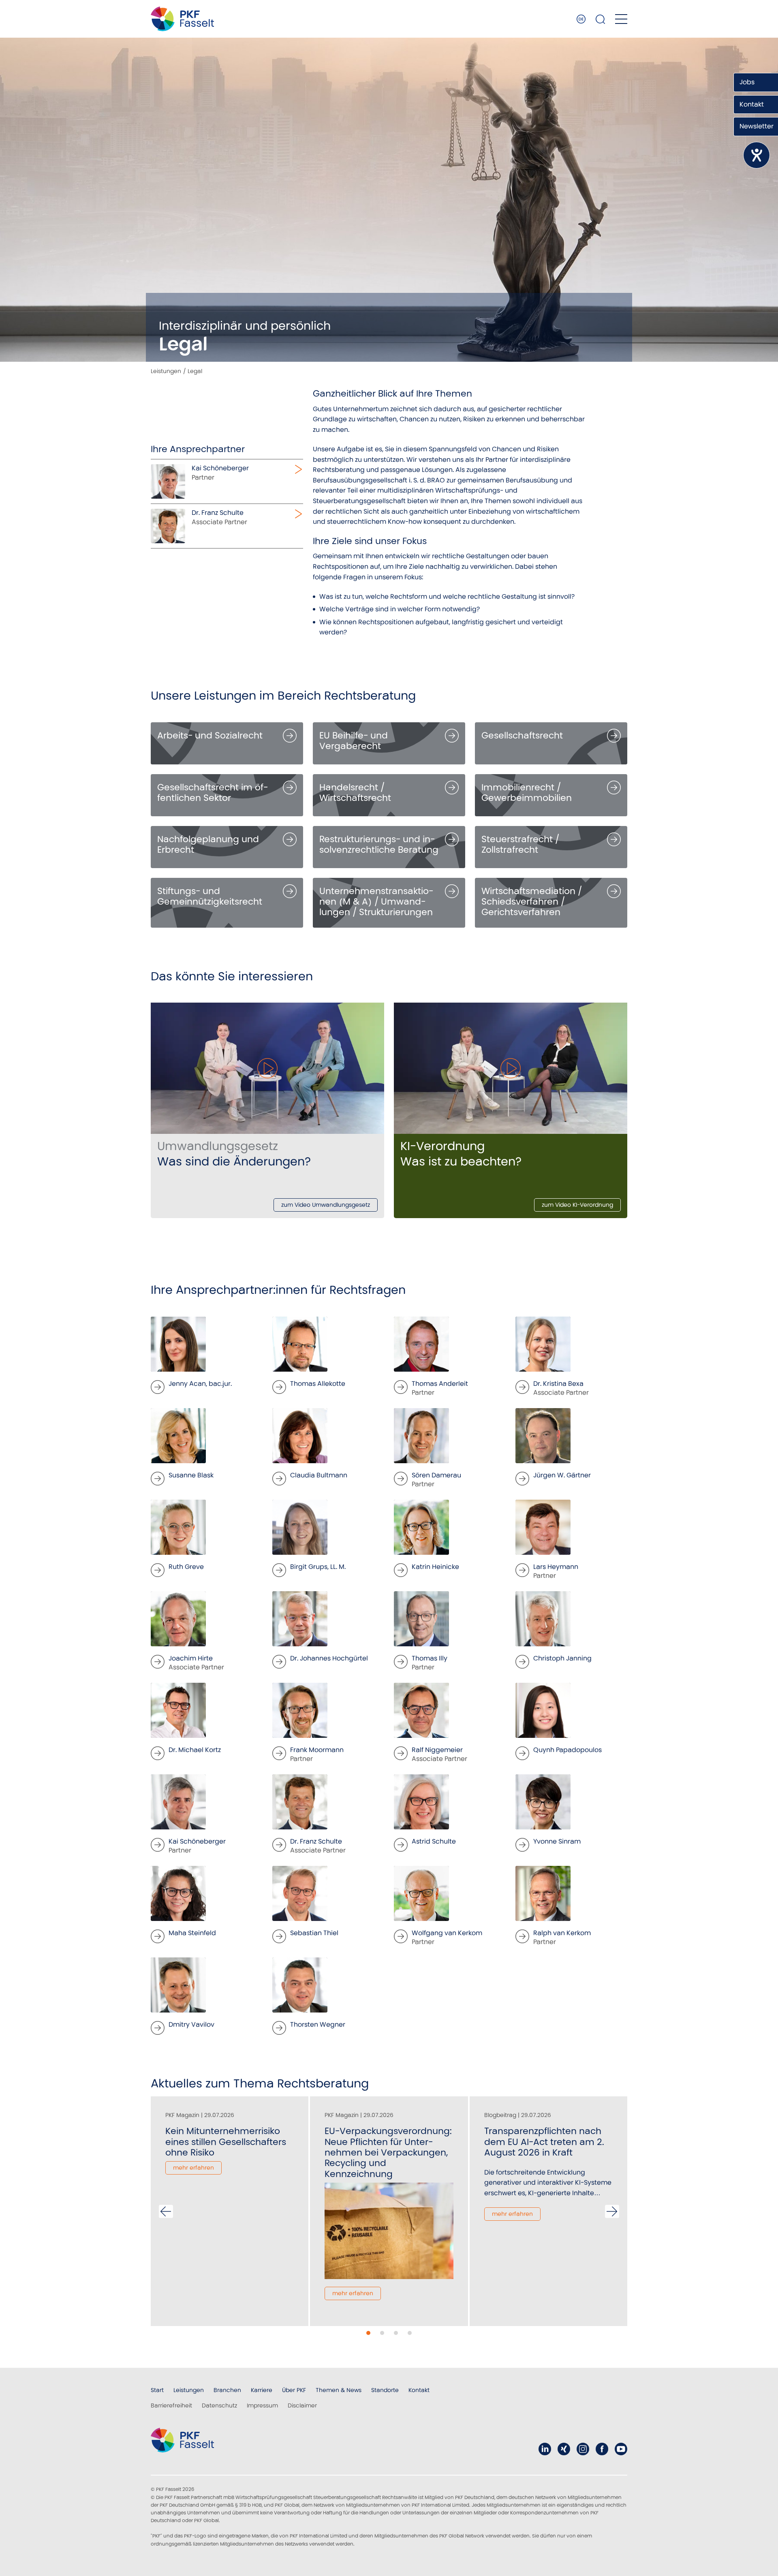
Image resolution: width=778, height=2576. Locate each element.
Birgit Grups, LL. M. (318, 1567)
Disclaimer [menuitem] (302, 2405)
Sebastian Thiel (314, 1933)
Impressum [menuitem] (262, 2405)
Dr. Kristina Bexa (558, 1384)
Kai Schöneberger (197, 1841)
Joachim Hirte (191, 1658)
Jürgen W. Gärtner (562, 1475)
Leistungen (166, 371)
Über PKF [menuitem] (294, 2390)
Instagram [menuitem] (583, 2449)
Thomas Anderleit (440, 1384)
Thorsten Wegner (318, 2024)
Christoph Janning (562, 1658)
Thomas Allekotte (318, 1384)
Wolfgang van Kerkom (447, 1933)
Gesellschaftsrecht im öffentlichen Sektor (213, 793)
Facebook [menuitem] (602, 2449)
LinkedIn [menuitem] (545, 2449)
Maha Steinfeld (192, 1933)
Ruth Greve (186, 1567)
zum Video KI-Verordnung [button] (577, 1205)
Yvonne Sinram (557, 1841)
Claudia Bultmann (319, 1475)
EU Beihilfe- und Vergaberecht (354, 741)
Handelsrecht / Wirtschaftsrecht (355, 793)
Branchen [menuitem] (227, 2390)
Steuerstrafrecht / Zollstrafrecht (520, 844)
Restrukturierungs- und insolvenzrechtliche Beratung (379, 844)
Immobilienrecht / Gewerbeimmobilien (527, 793)
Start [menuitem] (157, 2390)
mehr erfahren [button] (193, 2168)
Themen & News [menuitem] (339, 2390)
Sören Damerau (436, 1475)
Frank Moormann (317, 1750)
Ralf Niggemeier (437, 1750)
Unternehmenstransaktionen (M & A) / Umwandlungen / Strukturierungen (376, 902)
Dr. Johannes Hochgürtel (329, 1658)
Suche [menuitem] (601, 19)
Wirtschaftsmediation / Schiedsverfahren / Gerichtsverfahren (532, 902)
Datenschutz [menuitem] (219, 2405)
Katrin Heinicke (435, 1567)
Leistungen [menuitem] (189, 2390)
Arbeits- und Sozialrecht (210, 735)
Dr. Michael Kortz (195, 1750)
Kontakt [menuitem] (419, 2390)
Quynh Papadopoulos (567, 1750)
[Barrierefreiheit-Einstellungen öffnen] (757, 155)
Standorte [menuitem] (385, 2390)
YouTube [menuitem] (621, 2449)
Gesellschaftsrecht (522, 735)
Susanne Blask (191, 1475)
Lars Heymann (556, 1567)
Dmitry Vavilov (191, 2024)
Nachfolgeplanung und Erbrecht (208, 844)
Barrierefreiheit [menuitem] (171, 2405)
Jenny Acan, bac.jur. (200, 1384)
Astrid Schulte (434, 1841)
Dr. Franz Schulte (316, 1841)
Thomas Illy (430, 1658)
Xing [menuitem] (564, 2449)
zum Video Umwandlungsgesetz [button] (326, 1205)
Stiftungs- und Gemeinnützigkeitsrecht (210, 896)
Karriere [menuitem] (262, 2390)
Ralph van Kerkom (562, 1933)
